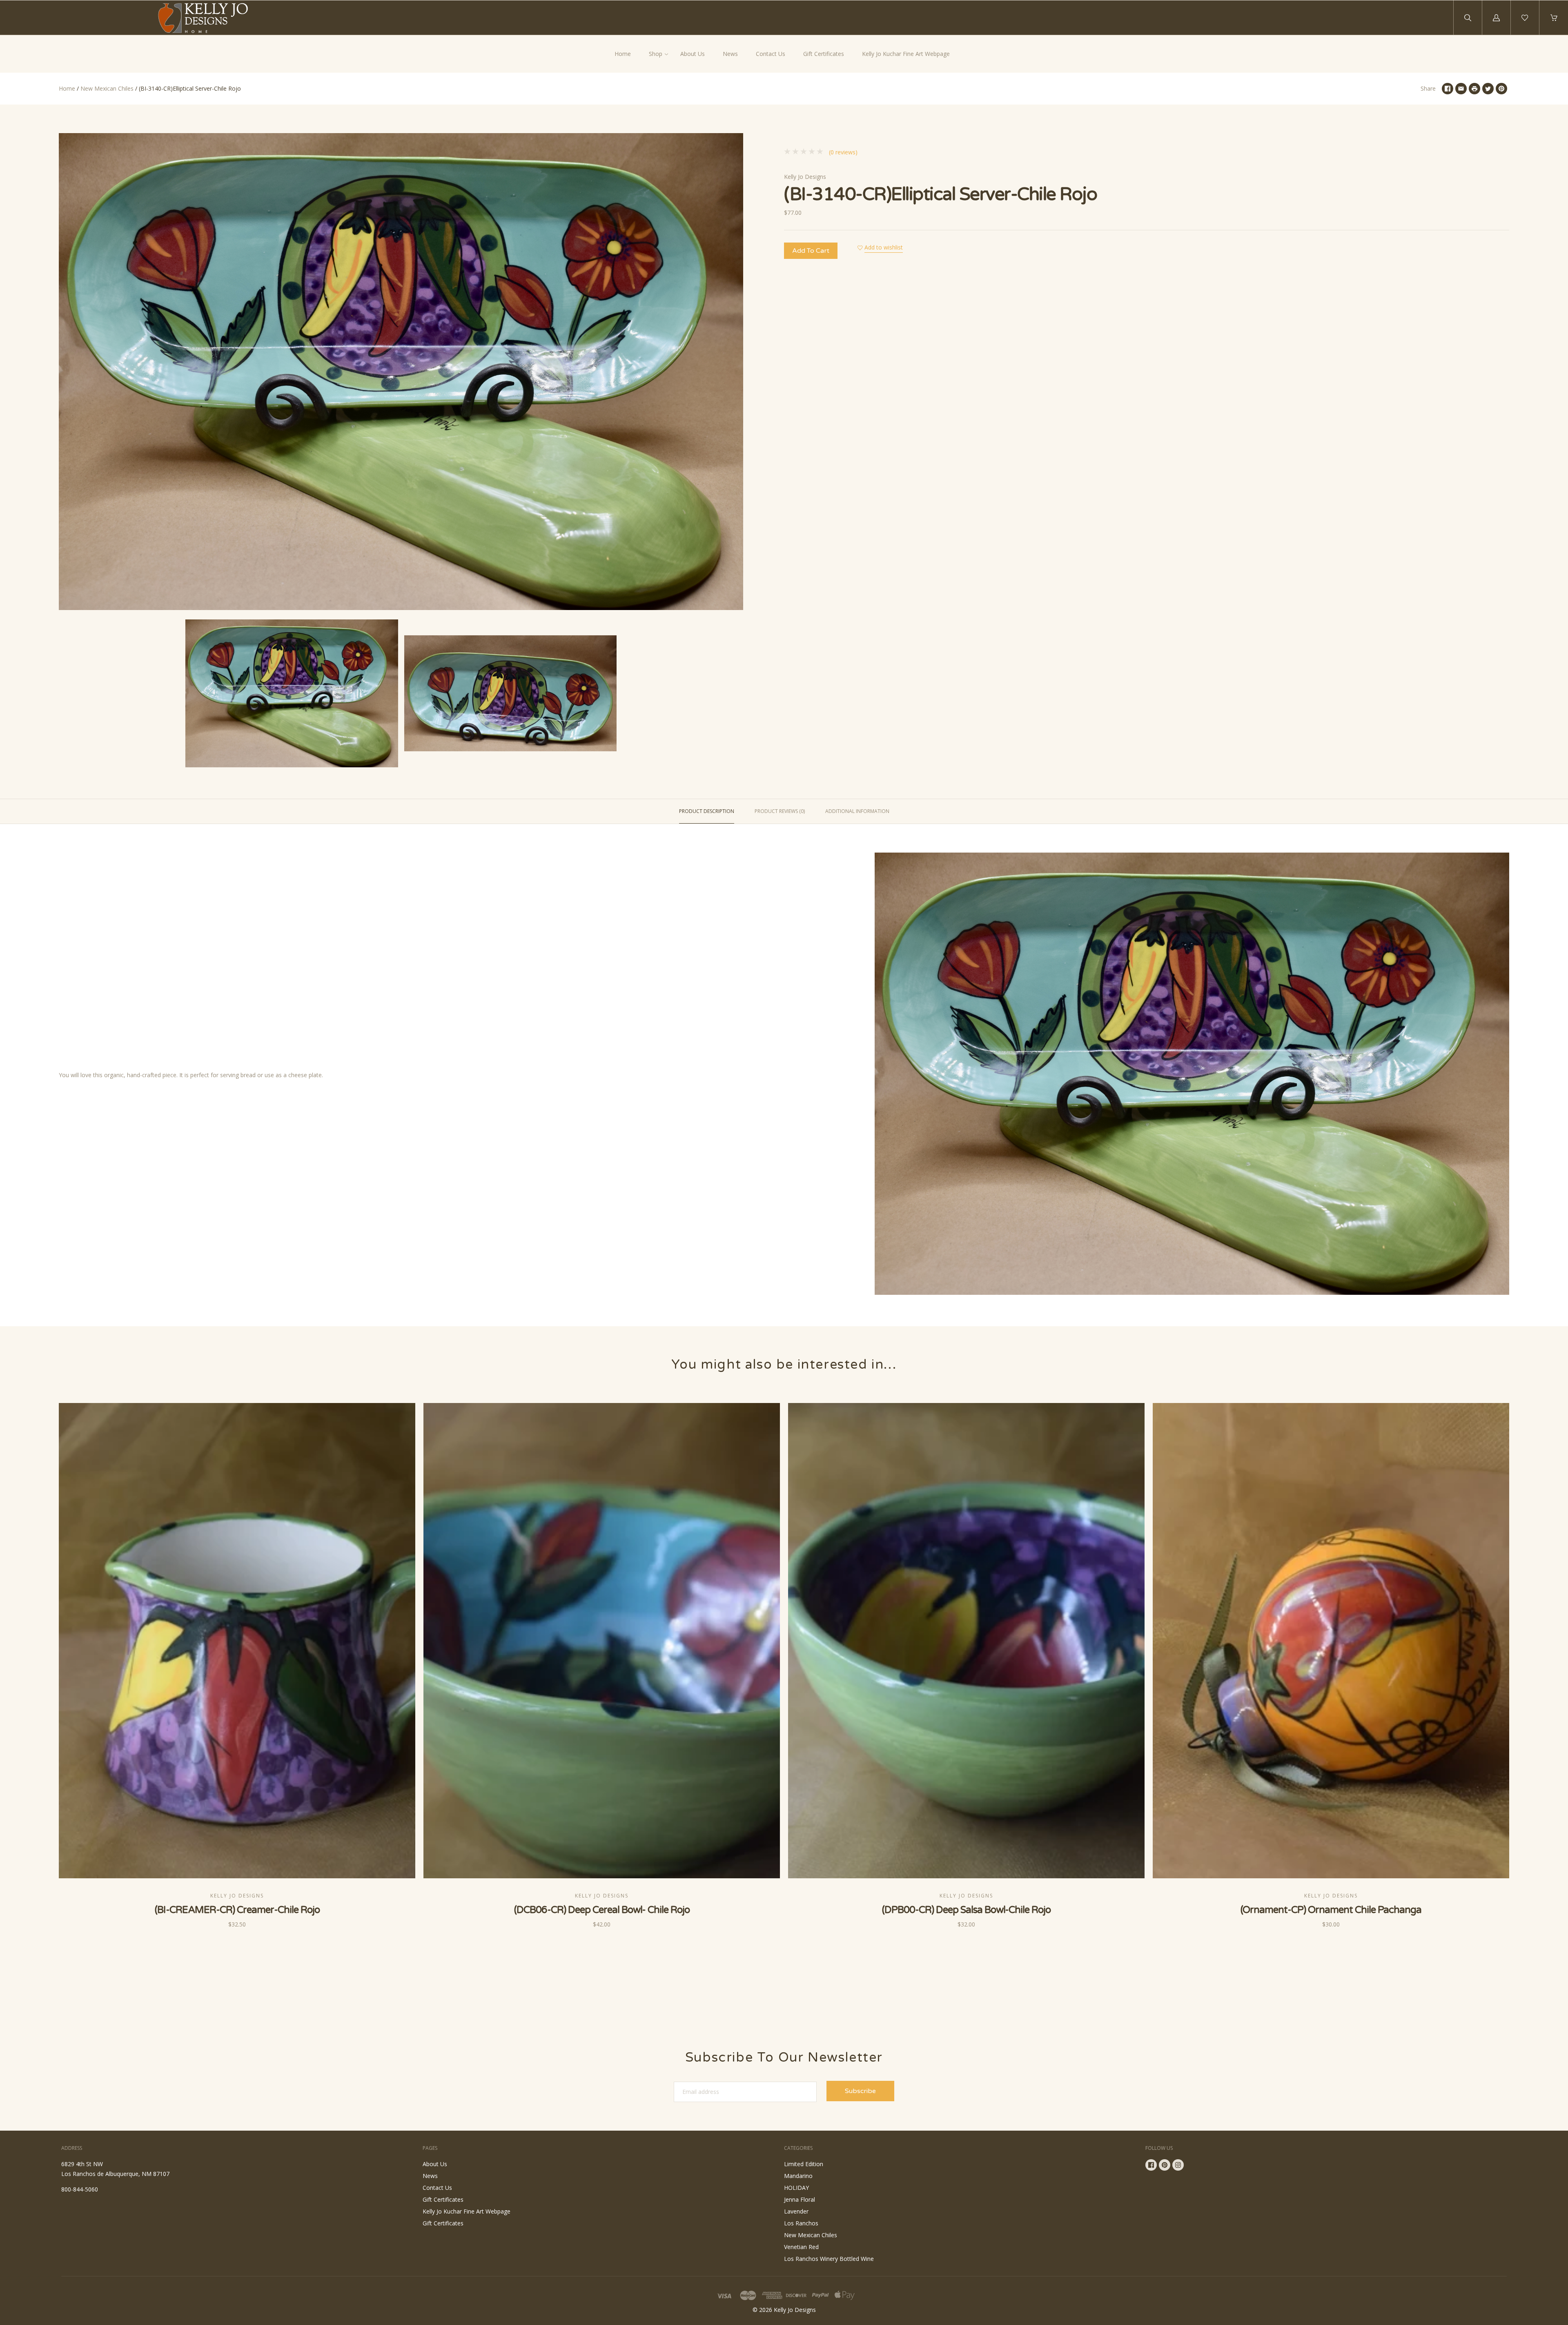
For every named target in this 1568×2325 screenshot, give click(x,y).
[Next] (733, 695)
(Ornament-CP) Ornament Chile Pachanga (1331, 1910)
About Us (693, 54)
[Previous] (69, 695)
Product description (707, 811)
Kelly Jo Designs (805, 177)
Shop (656, 54)
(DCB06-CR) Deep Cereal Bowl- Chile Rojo (602, 1910)
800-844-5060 (80, 2189)
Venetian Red (801, 2247)
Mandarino (798, 2176)
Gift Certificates (824, 54)
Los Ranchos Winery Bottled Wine (829, 2259)
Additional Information (857, 811)
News (730, 54)
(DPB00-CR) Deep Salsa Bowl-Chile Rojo (966, 1910)
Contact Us (771, 54)
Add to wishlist (884, 247)
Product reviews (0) (780, 811)
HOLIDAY (796, 2188)
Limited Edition (804, 2164)
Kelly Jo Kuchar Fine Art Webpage (906, 54)
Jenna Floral (800, 2199)
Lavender (796, 2211)
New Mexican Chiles (107, 88)
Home (623, 54)
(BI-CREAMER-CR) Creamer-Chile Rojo (237, 1910)
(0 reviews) (842, 152)
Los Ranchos (801, 2223)
